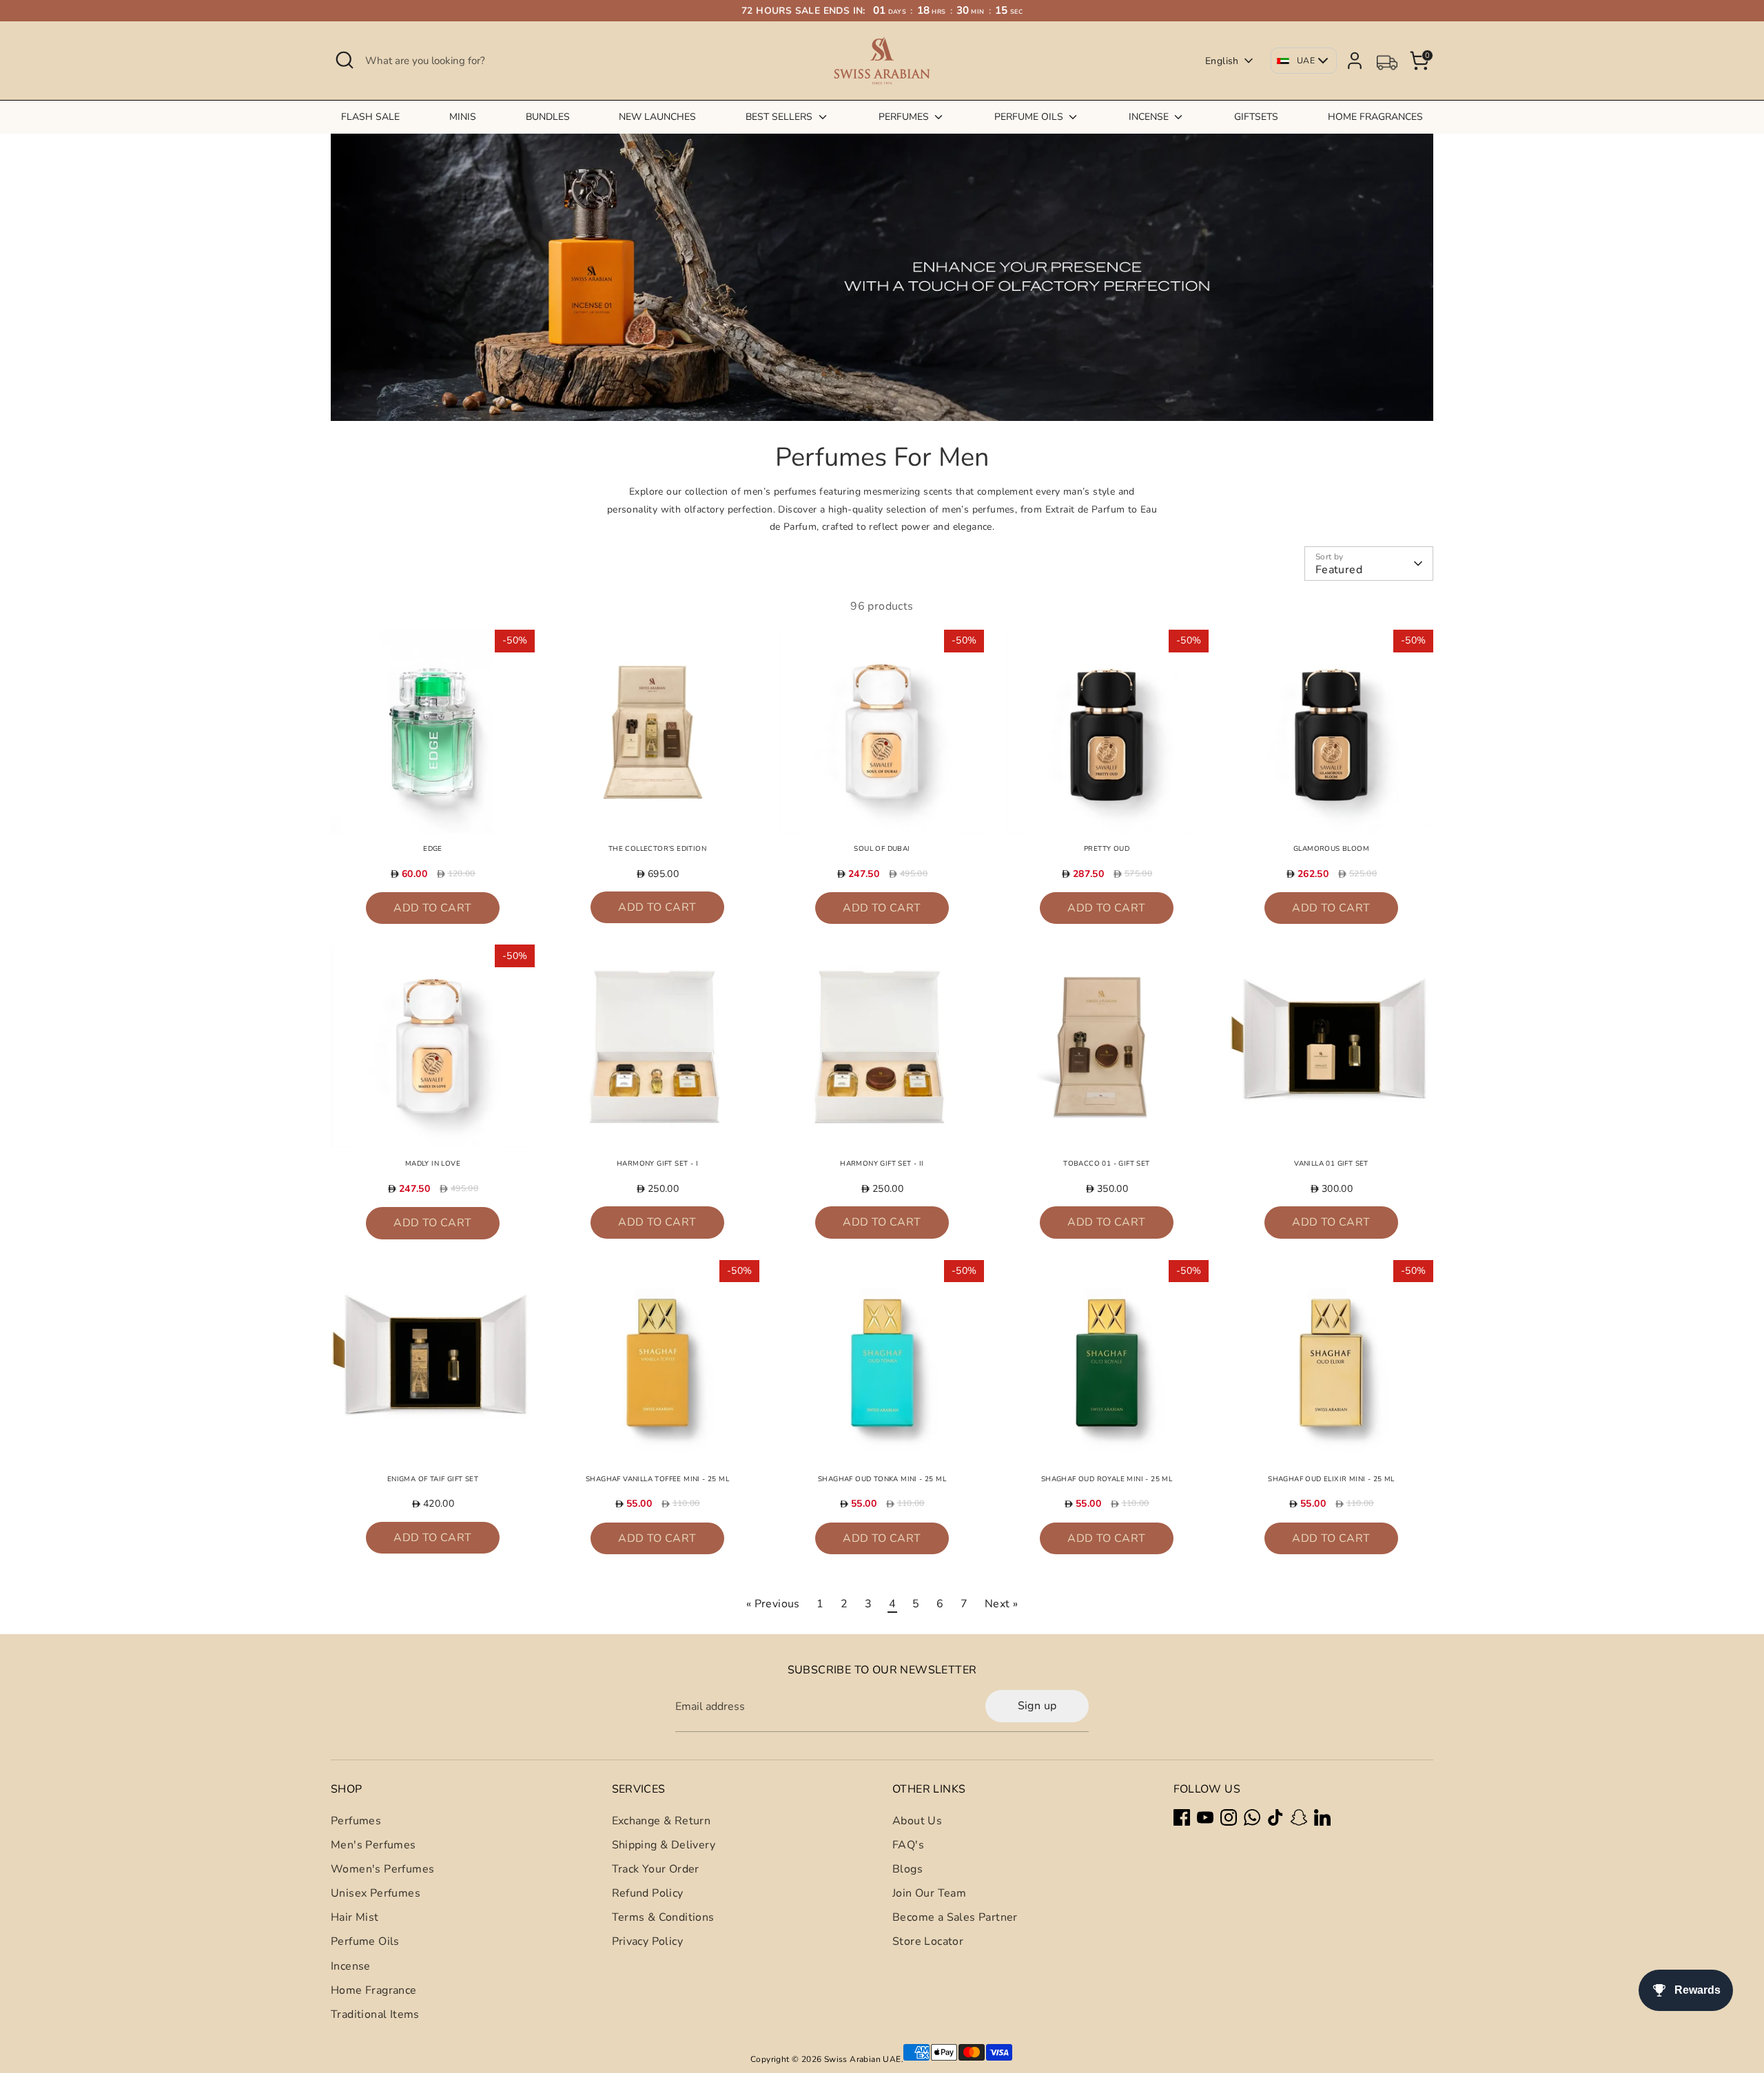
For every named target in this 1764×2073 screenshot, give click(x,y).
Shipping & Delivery (664, 1845)
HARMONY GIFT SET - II (882, 1164)
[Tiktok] (1275, 1817)
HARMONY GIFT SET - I (657, 1164)
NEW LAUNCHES (657, 117)
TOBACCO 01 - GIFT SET (1106, 1164)
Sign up (1037, 1706)
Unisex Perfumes (376, 1893)
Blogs (907, 1869)
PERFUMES (905, 117)
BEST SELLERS (780, 117)
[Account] (1355, 61)
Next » (1001, 1604)
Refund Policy (648, 1893)
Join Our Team (929, 1893)
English (1222, 61)
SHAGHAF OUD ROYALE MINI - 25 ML (1107, 1479)
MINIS (463, 117)
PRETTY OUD (1107, 849)
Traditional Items (375, 2014)
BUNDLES (548, 117)
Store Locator (928, 1941)
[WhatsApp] (1252, 1817)
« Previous (773, 1604)
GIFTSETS (1256, 117)
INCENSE (1150, 117)
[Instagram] (1229, 1817)
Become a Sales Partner (955, 1917)
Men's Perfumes (373, 1845)
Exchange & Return (661, 1821)
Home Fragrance (374, 1990)
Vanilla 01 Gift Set (1331, 1164)
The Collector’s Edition (657, 849)
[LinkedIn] (1322, 1817)
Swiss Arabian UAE (863, 2059)
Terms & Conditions (663, 1917)
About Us (917, 1821)
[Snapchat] (1299, 1817)
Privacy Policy (648, 1941)
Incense (351, 1966)
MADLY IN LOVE (433, 1164)
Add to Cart (432, 908)
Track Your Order (656, 1869)
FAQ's (908, 1845)
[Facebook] (1182, 1817)
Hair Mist (355, 1917)
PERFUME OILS (1030, 117)
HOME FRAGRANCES (1375, 117)
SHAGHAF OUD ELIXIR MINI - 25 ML (1331, 1479)
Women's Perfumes (382, 1869)
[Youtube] (1205, 1817)
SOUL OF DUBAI (882, 849)
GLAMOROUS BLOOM (1331, 849)
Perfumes (356, 1821)
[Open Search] (345, 60)
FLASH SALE (370, 117)
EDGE (433, 849)
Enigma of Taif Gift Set (433, 1479)
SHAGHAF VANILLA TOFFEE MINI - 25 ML (657, 1479)
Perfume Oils (365, 1941)
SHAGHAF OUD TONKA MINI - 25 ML (882, 1479)
